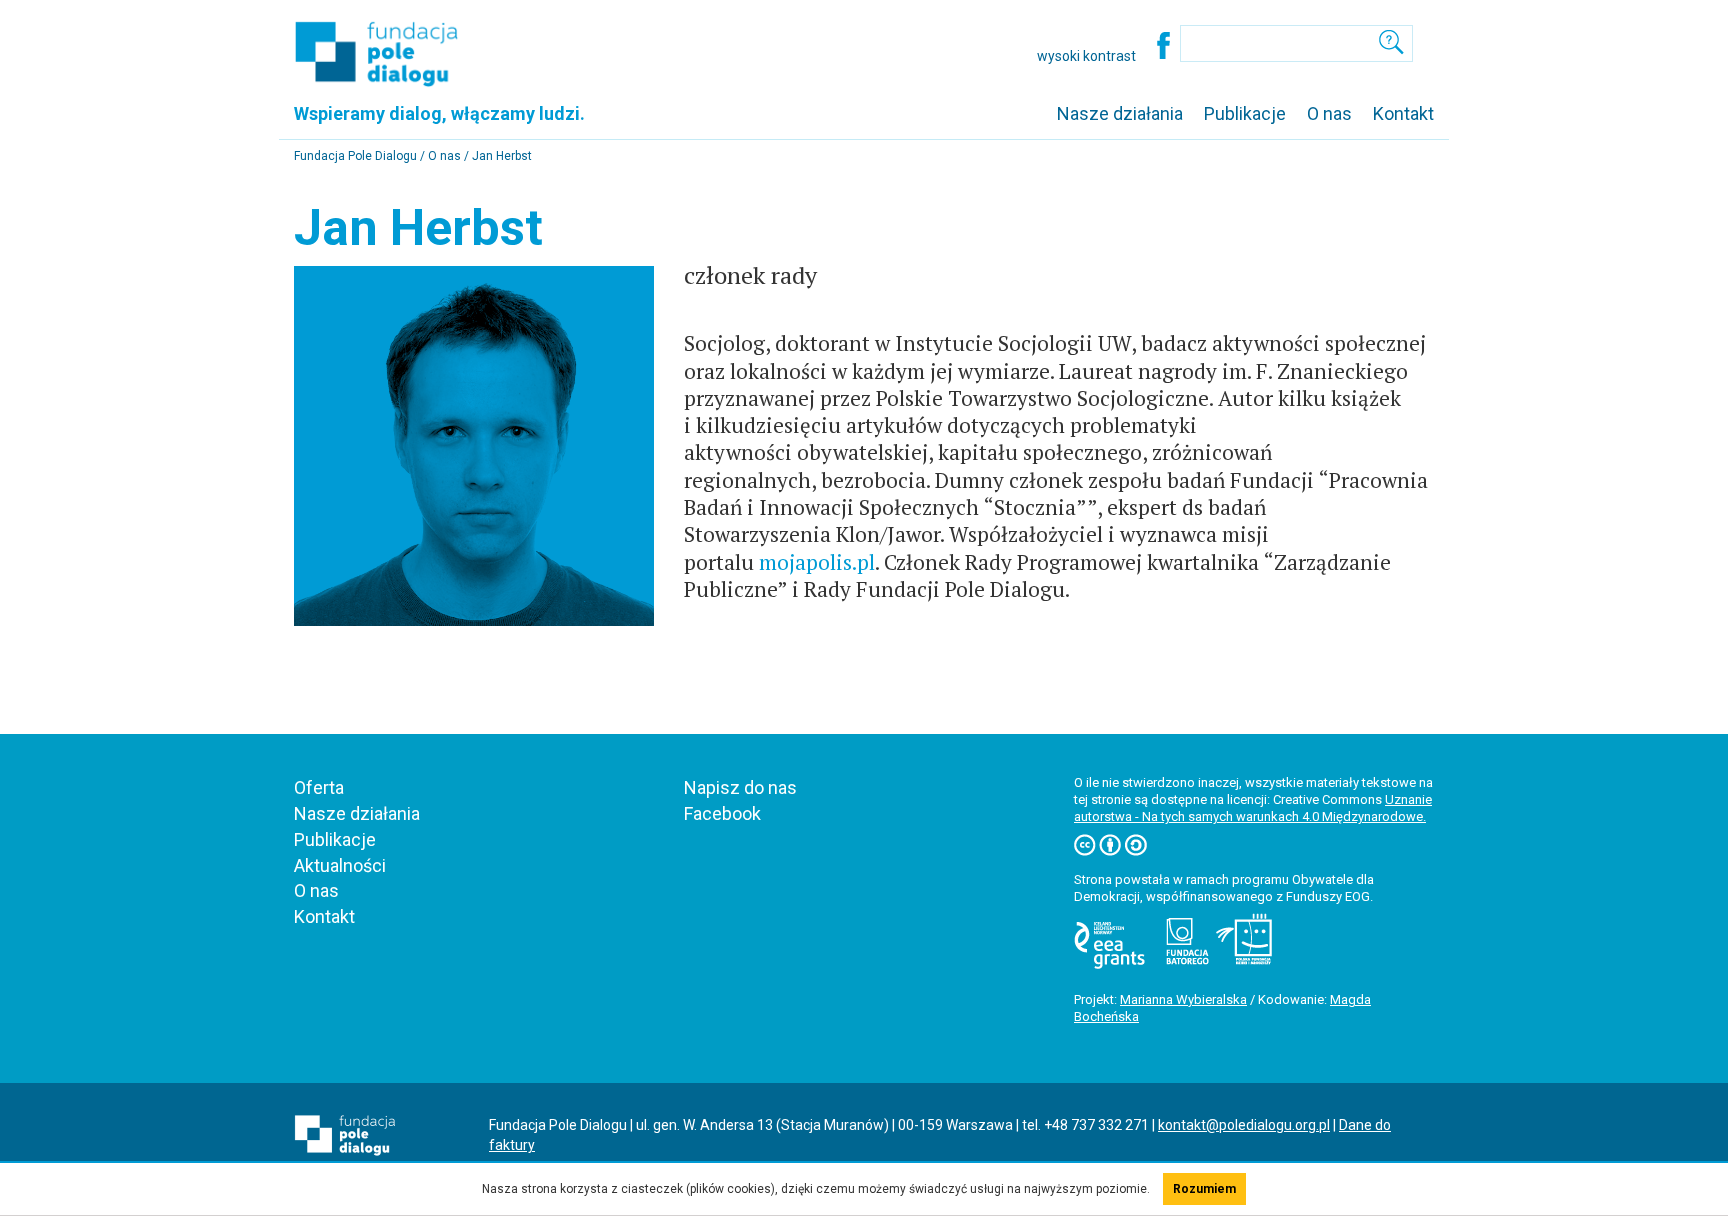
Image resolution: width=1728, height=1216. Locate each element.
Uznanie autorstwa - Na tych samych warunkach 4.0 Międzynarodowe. (1253, 808)
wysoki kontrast (1086, 56)
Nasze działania (1120, 113)
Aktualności (340, 865)
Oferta (319, 787)
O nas (1329, 113)
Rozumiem (1204, 1189)
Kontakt (1403, 113)
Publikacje (1245, 113)
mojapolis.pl (817, 562)
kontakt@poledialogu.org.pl (1244, 1125)
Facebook (722, 813)
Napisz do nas (740, 787)
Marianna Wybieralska (1183, 999)
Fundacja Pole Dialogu (357, 156)
